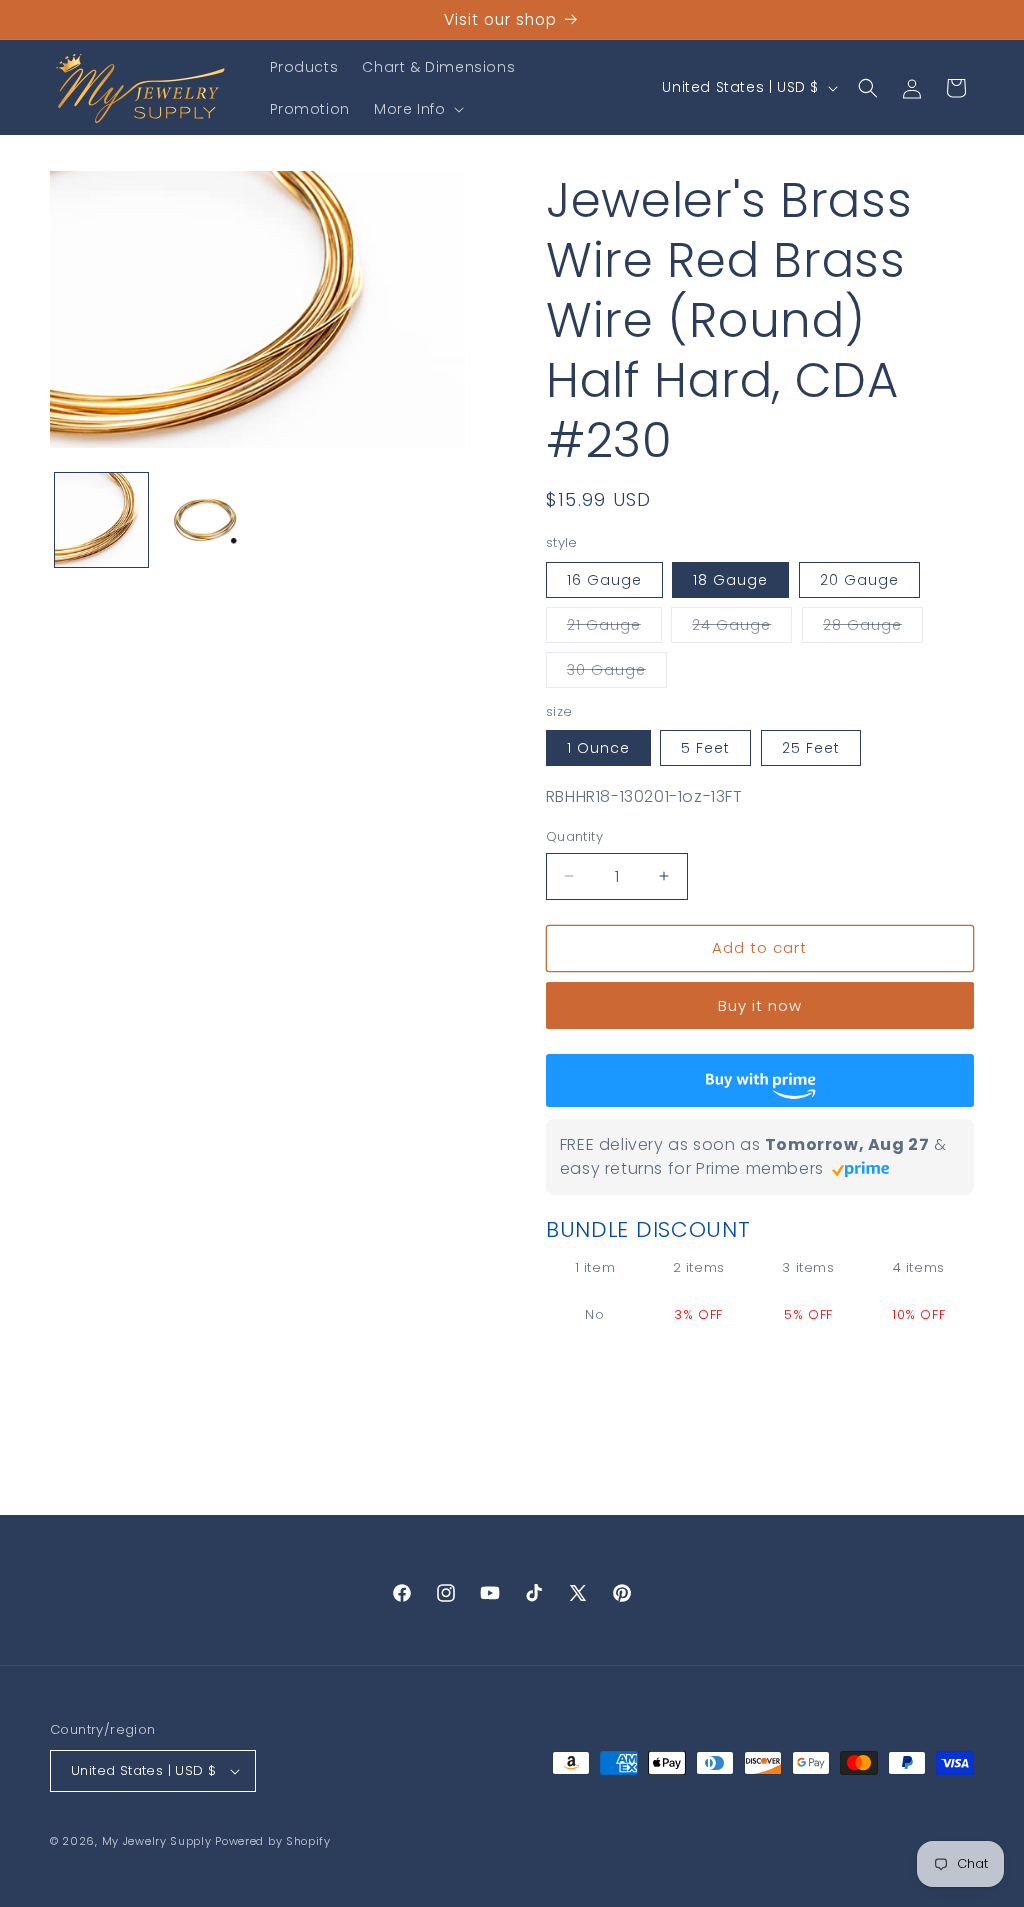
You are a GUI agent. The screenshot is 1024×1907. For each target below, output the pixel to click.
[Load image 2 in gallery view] (204, 519)
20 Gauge (859, 580)
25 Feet (811, 748)
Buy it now (760, 1005)
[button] (417, 109)
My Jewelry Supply (157, 1841)
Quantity (574, 836)
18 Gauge (730, 580)
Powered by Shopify (273, 1841)
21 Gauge (614, 628)
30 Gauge (617, 673)
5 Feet (705, 748)
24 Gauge (742, 628)
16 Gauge (604, 580)
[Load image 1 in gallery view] (101, 519)
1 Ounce (598, 748)
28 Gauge (873, 628)
